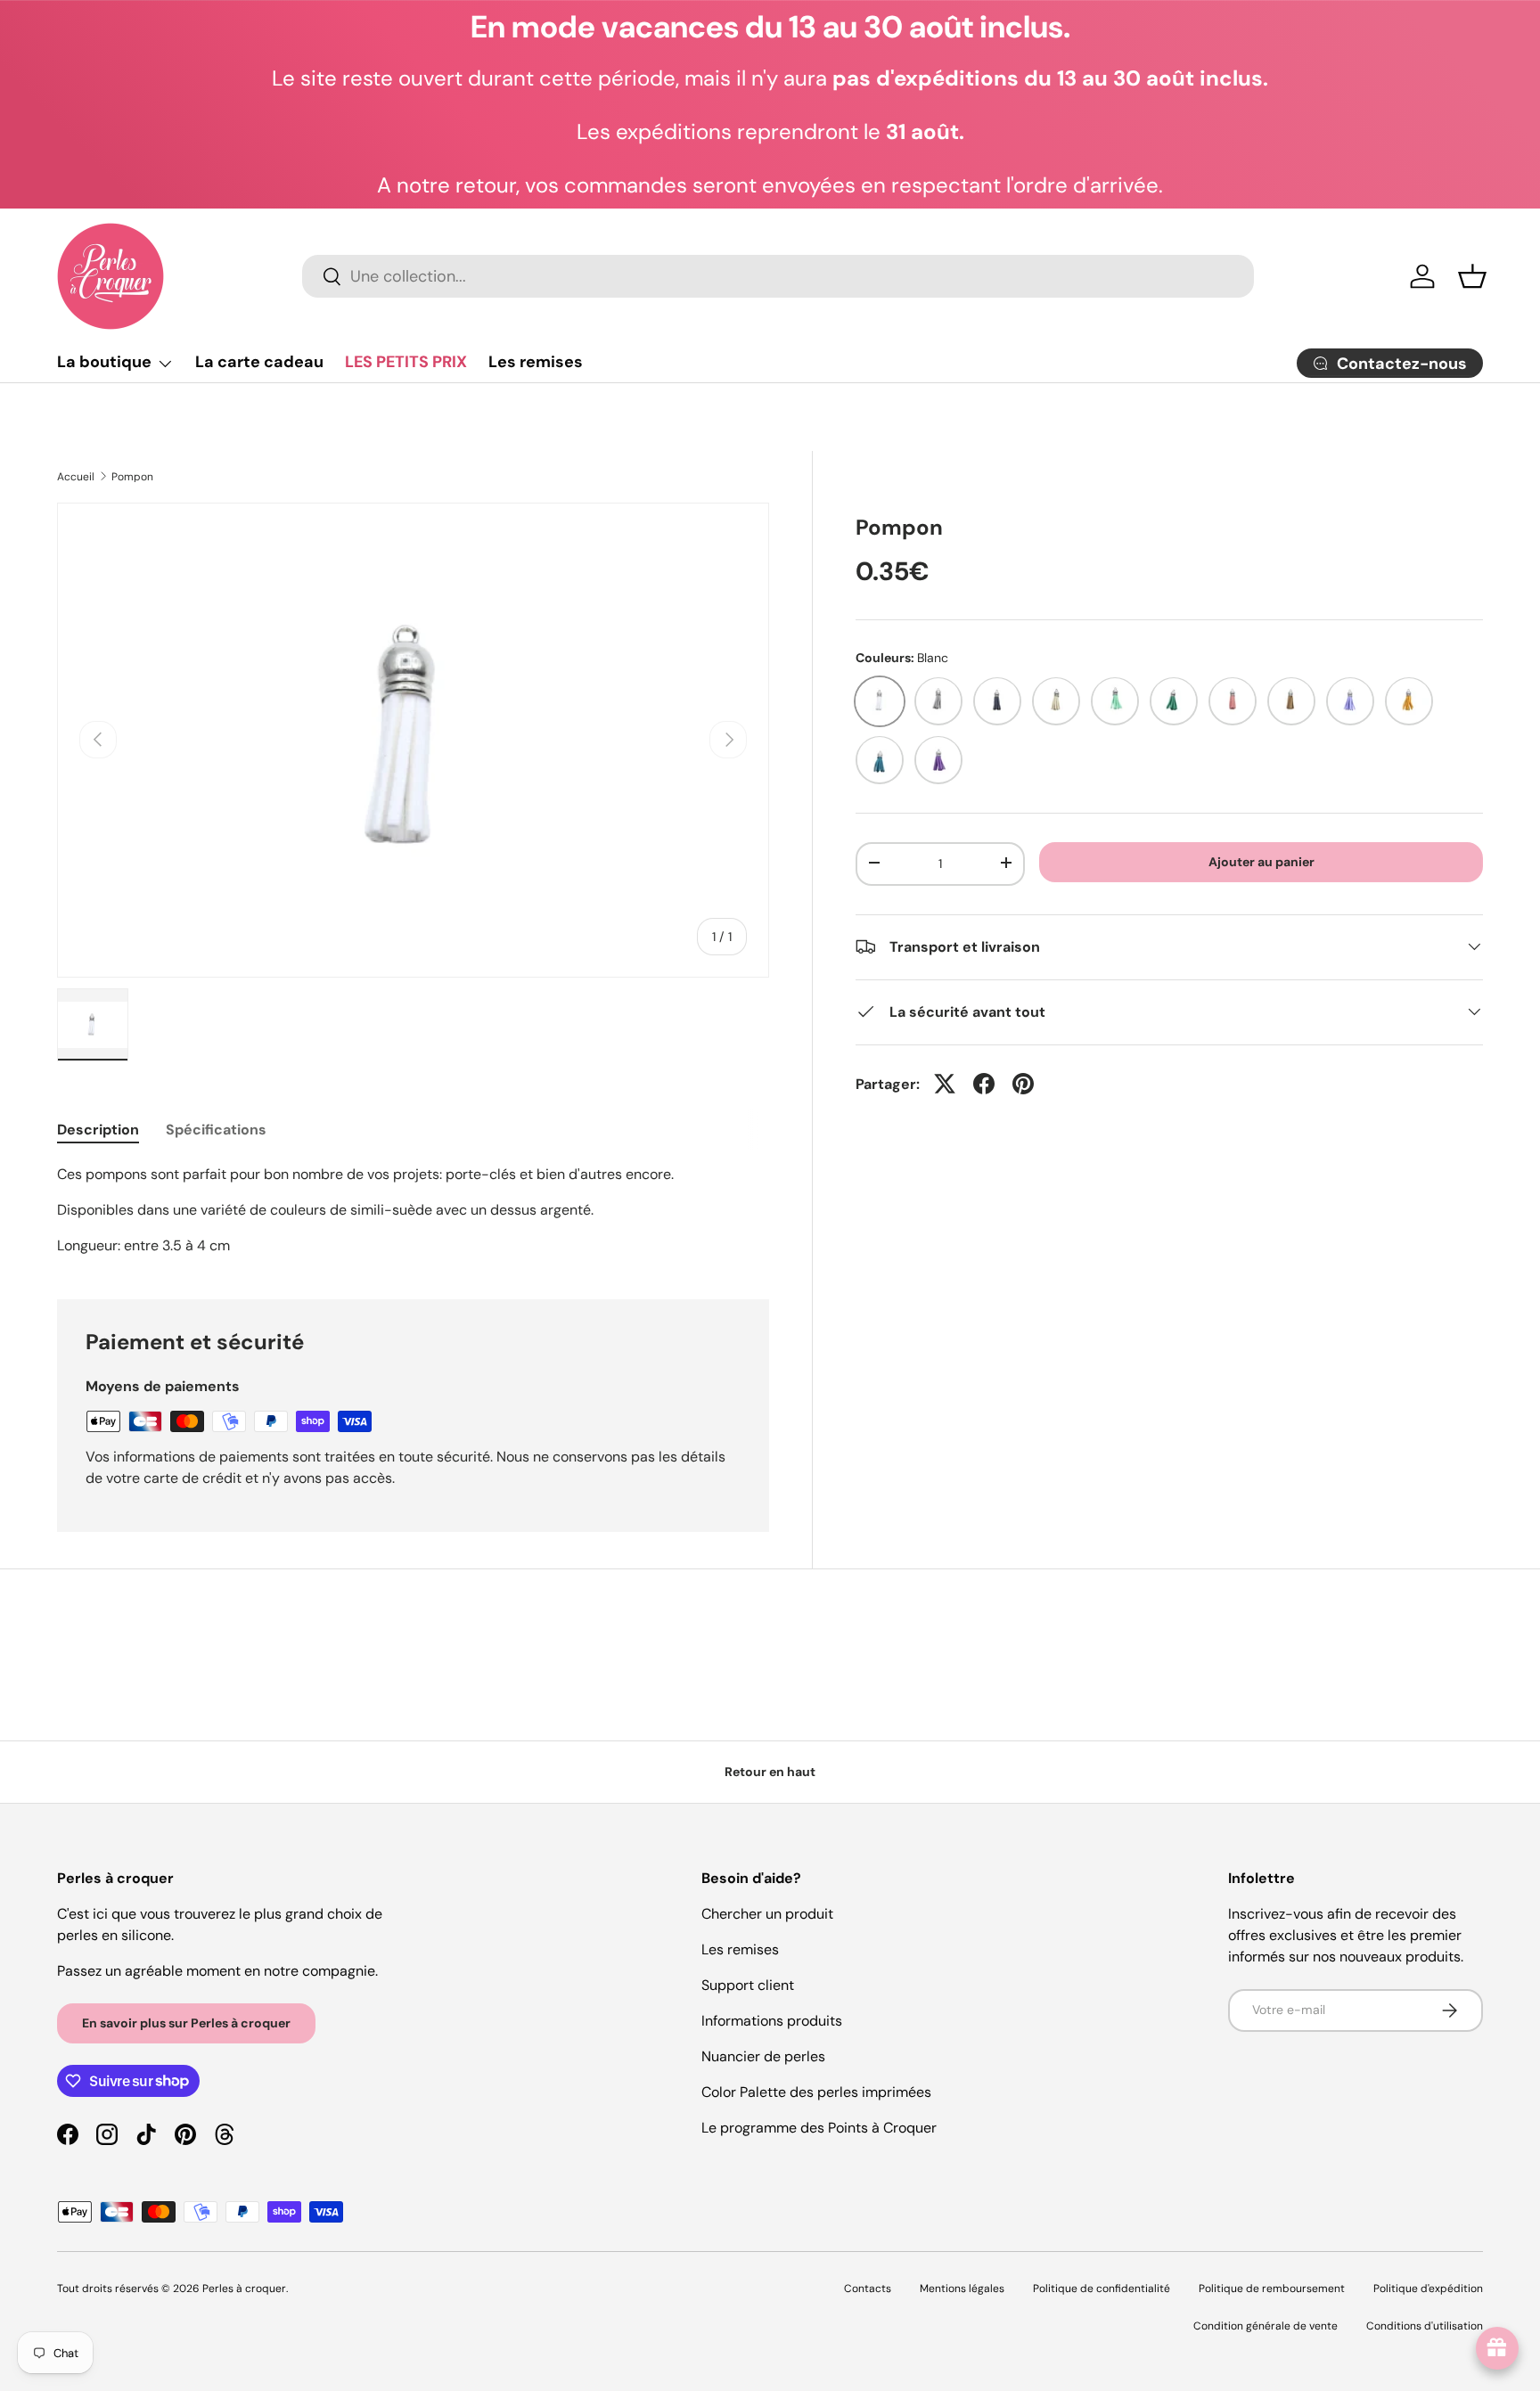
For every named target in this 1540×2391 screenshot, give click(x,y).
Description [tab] (98, 1130)
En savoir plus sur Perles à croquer (186, 2023)
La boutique (104, 362)
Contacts (868, 2289)
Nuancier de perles (763, 2056)
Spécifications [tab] (216, 1130)
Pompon (132, 477)
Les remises (536, 362)
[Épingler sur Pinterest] (1023, 1084)
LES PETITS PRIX (406, 362)
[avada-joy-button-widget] (1497, 2348)
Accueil (76, 477)
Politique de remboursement (1272, 2289)
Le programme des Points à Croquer (819, 2128)
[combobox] (778, 276)
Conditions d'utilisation (1425, 2326)
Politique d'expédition (1428, 2289)
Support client (748, 1985)
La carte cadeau (259, 362)
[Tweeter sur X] (945, 1084)
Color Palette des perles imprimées (816, 2092)
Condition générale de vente (1266, 2326)
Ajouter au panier (1261, 861)
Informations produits (772, 2021)
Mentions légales (962, 2289)
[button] (1472, 276)
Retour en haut (770, 1772)
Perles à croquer (244, 2289)
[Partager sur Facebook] (984, 1084)
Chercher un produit (767, 1914)
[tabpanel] (413, 1210)
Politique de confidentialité (1102, 2289)
